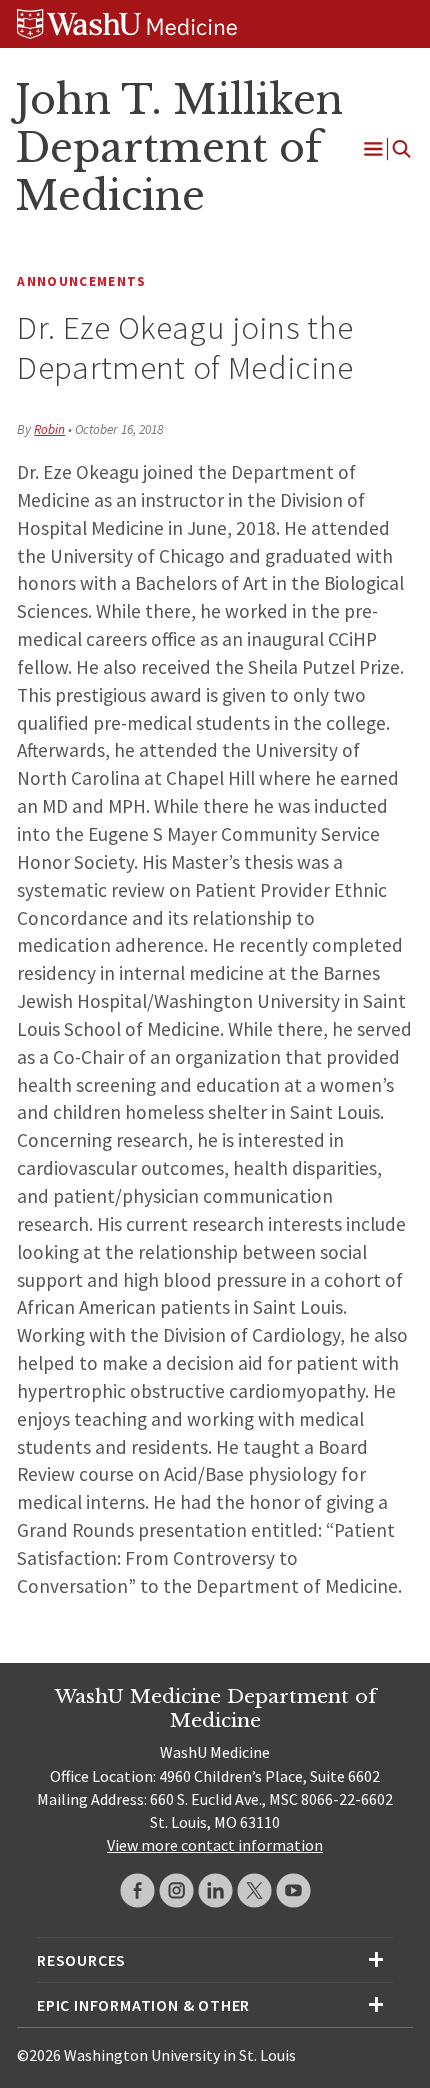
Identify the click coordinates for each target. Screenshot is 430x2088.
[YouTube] (293, 1890)
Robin (49, 429)
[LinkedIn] (215, 1890)
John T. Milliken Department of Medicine (179, 148)
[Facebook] (137, 1890)
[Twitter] (254, 1890)
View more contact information (215, 1845)
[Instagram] (176, 1890)
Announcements (81, 281)
